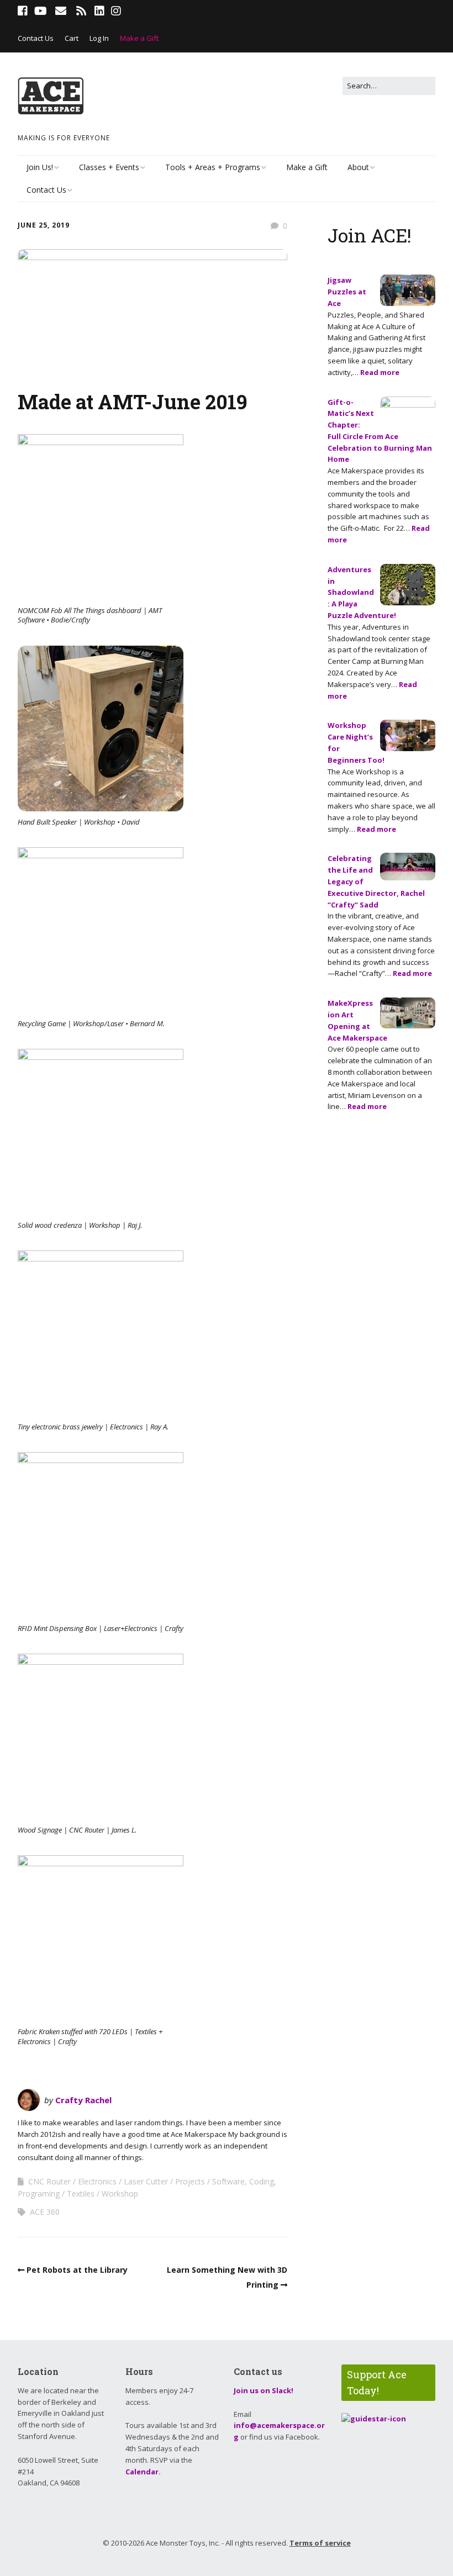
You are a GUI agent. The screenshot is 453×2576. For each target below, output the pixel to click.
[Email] (60, 11)
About (358, 167)
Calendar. (143, 2472)
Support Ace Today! (377, 2382)
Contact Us (36, 38)
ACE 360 (45, 2212)
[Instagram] (116, 11)
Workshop (120, 2194)
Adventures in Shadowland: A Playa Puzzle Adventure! (362, 592)
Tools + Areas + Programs (213, 167)
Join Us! (40, 167)
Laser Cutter (146, 2181)
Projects (190, 2181)
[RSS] (81, 11)
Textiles (81, 2194)
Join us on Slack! (264, 2390)
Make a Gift (139, 38)
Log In (99, 38)
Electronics (97, 2181)
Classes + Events (109, 167)
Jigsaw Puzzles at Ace (347, 292)
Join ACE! (370, 235)
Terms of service (320, 2543)
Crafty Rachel (83, 2100)
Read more (380, 372)
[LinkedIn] (99, 11)
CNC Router (49, 2181)
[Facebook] (24, 11)
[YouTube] (41, 11)
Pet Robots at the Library (77, 2270)
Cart (72, 38)
